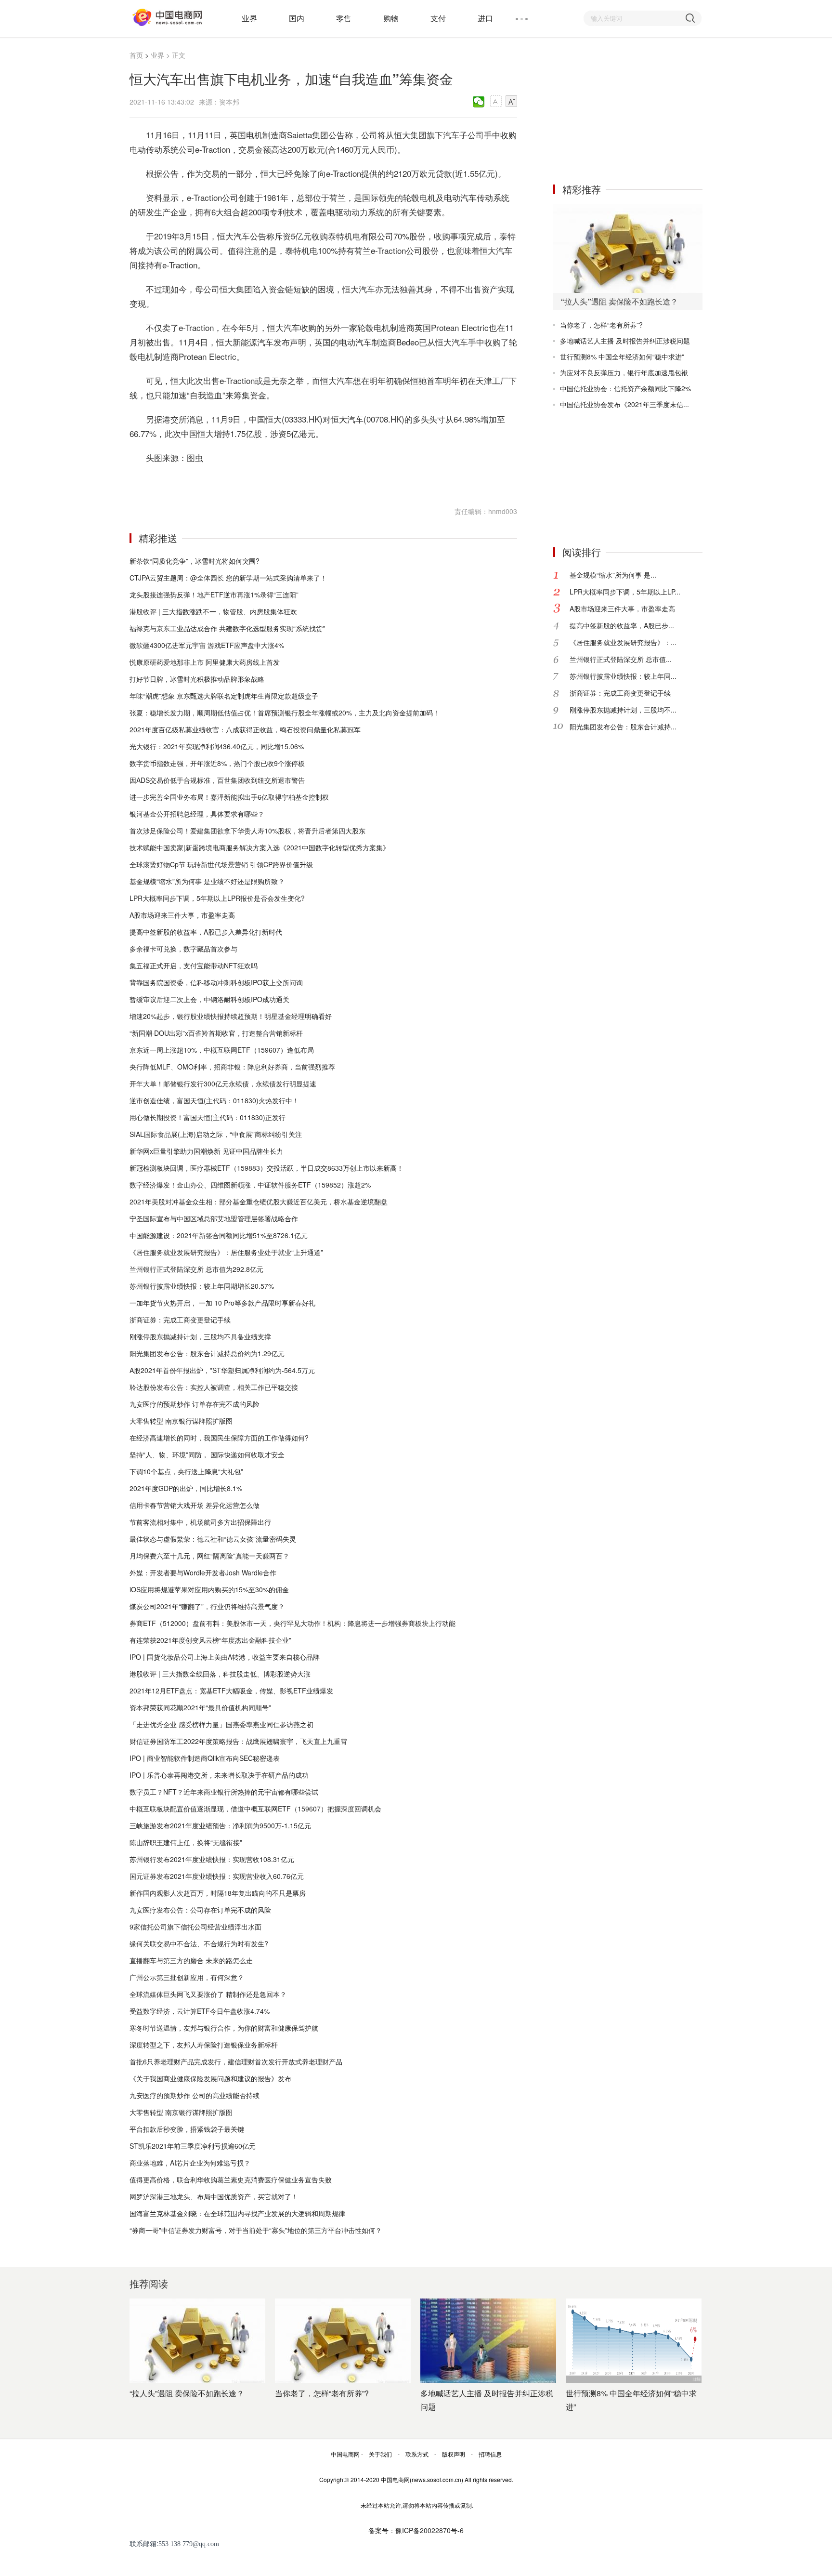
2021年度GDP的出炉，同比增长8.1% (186, 1488)
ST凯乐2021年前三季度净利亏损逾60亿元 (193, 2146)
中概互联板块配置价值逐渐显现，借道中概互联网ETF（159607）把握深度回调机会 (255, 1809)
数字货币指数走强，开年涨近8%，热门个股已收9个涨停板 (217, 763)
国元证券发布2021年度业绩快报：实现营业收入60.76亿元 (217, 1876)
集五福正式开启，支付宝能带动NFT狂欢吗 (194, 965)
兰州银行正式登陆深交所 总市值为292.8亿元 (196, 1269)
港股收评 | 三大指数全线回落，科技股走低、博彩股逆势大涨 (220, 1674)
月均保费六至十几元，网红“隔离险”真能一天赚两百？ (209, 1556)
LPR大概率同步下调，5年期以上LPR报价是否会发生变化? (217, 898)
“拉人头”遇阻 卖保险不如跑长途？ (187, 2393)
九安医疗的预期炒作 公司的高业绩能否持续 (195, 2095)
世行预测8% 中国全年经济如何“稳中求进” (622, 357)
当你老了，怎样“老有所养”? (601, 325)
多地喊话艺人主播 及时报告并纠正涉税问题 (625, 341)
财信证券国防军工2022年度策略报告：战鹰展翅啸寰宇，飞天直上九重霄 (238, 1741)
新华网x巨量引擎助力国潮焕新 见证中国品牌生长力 (206, 1151)
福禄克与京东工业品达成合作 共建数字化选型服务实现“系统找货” (227, 628)
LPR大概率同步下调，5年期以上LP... (625, 592)
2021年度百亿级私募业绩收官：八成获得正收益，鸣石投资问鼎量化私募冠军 (245, 729)
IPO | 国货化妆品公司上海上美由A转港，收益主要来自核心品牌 (225, 1657)
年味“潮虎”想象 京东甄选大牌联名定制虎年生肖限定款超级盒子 (224, 696)
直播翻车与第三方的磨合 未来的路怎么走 (191, 1960)
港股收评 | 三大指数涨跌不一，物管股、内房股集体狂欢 (213, 611)
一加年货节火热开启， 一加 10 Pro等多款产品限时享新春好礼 (222, 1303)
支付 (438, 18)
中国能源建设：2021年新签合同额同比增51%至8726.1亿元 (219, 1235)
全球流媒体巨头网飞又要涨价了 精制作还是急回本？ (208, 1994)
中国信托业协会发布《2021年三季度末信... (624, 404)
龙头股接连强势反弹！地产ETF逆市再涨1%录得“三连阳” (214, 594)
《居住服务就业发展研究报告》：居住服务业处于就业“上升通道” (226, 1252)
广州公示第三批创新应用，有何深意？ (187, 1977)
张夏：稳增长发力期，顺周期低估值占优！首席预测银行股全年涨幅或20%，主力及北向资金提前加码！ (285, 713)
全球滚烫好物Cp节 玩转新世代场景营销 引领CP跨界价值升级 (221, 864)
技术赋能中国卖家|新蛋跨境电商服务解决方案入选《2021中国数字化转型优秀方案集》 (260, 847)
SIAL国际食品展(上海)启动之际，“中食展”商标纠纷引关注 (216, 1134)
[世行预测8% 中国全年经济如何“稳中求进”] (634, 2341)
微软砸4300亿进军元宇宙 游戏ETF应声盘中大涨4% (207, 645)
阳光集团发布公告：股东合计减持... (623, 727)
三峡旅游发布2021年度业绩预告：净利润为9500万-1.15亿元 (220, 1825)
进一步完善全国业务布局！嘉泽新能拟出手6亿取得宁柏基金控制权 (229, 797)
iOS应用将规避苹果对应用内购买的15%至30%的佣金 (209, 1589)
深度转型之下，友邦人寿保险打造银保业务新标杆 (204, 2045)
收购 (196, 482)
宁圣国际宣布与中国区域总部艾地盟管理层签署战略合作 (214, 1218)
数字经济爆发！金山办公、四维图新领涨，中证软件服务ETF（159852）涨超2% (250, 1185)
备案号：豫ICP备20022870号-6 (416, 2530)
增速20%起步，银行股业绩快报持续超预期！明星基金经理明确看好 (231, 1016)
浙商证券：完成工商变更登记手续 (180, 1320)
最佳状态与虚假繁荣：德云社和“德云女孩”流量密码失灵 (213, 1539)
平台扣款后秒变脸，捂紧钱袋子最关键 (187, 2129)
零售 (344, 18)
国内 (297, 18)
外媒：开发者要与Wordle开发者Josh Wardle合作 (203, 1572)
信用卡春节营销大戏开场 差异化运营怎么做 (195, 1505)
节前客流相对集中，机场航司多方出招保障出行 (200, 1522)
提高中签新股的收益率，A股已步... (622, 625)
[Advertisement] (625, 110)
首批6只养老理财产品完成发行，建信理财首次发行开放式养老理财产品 (236, 2061)
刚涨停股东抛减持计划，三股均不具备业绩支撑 (200, 1336)
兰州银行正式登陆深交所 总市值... (621, 659)
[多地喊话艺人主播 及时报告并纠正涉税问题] (488, 2341)
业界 (249, 18)
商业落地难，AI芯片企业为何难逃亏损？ (190, 2163)
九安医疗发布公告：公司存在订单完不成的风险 (200, 1910)
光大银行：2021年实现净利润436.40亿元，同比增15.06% (217, 746)
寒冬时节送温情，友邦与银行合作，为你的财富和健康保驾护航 (224, 2028)
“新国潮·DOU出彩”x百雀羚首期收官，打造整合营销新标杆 (216, 1033)
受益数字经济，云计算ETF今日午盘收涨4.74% (200, 2011)
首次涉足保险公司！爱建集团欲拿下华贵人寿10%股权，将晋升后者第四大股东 (247, 831)
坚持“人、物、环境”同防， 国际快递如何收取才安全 (207, 1454)
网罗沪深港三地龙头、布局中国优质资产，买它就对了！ (214, 2196)
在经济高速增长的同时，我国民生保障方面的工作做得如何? (219, 1438)
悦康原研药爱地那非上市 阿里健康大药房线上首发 (205, 662)
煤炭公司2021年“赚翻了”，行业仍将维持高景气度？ (207, 1606)
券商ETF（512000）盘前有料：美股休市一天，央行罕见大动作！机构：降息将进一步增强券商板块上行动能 (292, 1623)
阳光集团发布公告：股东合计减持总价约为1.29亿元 (207, 1353)
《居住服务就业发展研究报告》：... (623, 642)
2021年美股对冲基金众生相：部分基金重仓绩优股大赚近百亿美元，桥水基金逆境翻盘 (259, 1202)
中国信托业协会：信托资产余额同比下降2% (625, 388)
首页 (136, 55)
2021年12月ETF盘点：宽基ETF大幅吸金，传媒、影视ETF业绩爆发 (231, 1691)
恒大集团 (177, 482)
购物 (391, 18)
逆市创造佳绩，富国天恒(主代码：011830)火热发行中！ (214, 1100)
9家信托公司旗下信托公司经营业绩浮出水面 (195, 1927)
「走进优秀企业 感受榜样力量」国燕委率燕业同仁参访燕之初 (221, 1724)
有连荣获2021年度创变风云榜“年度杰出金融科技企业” (210, 1640)
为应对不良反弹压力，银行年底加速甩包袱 (624, 372)
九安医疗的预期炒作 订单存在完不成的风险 (195, 1404)
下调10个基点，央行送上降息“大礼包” (186, 1471)
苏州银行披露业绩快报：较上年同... (623, 676)
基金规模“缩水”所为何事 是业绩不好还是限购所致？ (207, 881)
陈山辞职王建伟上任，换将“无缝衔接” (186, 1842)
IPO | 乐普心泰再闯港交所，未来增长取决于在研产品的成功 (219, 1775)
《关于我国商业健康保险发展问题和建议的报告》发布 (210, 2078)
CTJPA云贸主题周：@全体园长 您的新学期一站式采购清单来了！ (228, 578)
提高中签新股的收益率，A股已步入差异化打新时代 (206, 932)
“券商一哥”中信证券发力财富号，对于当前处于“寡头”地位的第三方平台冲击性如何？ (256, 2230)
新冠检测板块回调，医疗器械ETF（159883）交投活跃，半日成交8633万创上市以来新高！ (266, 1168)
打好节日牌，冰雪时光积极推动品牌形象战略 (197, 679)
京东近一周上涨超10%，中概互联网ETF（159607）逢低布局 (222, 1050)
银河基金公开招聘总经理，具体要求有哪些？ (197, 814)
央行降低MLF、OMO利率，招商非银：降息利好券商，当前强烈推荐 (232, 1067)
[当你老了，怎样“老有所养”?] (343, 2341)
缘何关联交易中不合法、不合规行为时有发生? (199, 1943)
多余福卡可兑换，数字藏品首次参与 (183, 949)
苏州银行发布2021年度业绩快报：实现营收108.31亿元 (212, 1859)
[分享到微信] (479, 102)
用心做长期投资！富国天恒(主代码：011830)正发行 (208, 1117)
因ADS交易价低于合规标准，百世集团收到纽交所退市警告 (217, 780)
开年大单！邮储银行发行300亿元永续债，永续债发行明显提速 (223, 1083)
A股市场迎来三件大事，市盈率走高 (182, 915)
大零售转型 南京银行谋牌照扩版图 (181, 1421)
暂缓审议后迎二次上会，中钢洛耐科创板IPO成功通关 (209, 999)
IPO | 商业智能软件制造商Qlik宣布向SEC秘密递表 (205, 1758)
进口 (485, 18)
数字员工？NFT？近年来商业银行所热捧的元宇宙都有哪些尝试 (224, 1792)
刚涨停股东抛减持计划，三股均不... (623, 710)
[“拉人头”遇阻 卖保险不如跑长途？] (628, 248)
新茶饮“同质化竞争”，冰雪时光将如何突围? (195, 561)
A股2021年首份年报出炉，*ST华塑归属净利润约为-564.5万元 (222, 1370)
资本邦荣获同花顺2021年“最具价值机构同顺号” (200, 1707)
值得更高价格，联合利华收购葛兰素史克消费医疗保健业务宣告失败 (231, 2180)
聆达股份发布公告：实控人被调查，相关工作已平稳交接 (214, 1387)
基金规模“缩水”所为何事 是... (613, 575)
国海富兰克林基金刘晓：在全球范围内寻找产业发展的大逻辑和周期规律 (237, 2213)
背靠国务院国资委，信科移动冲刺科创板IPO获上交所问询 (216, 982)
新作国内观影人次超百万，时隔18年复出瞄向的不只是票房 (218, 1893)
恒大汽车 (215, 482)
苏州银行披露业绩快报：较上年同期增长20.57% (202, 1286)
